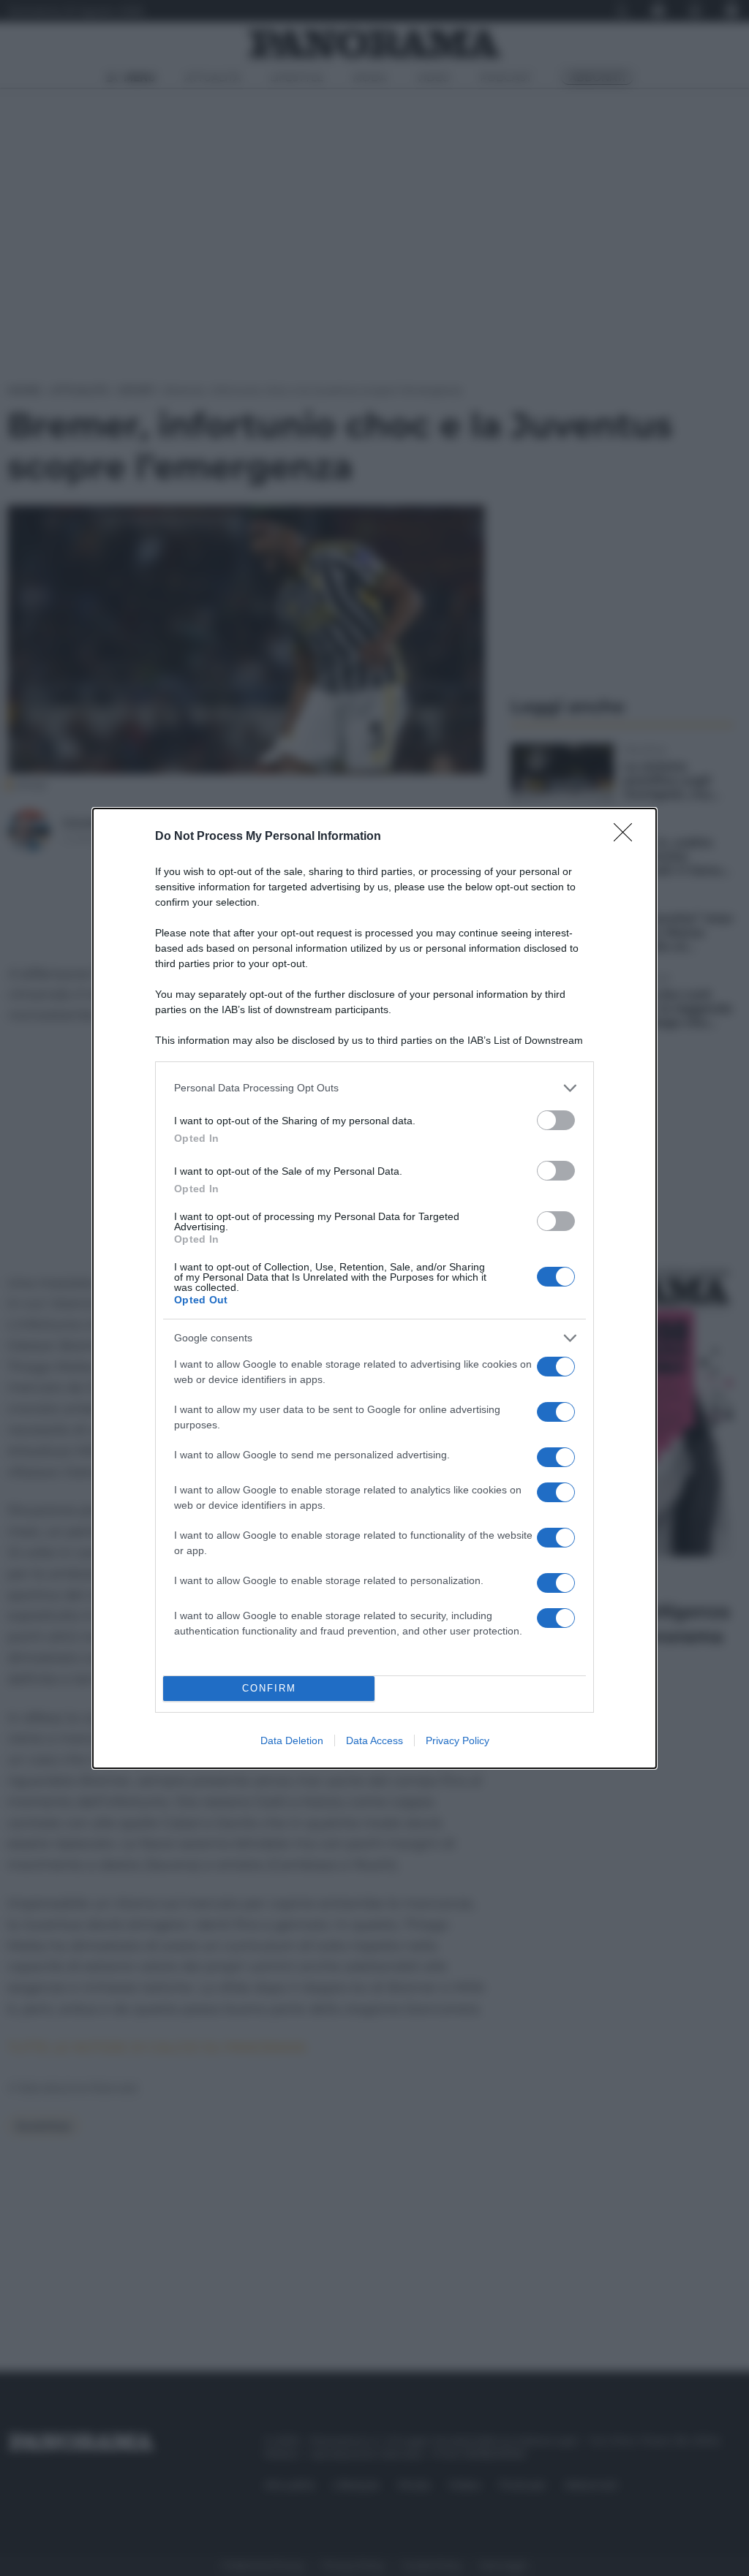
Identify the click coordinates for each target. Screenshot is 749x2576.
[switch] (556, 1120)
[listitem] (374, 1088)
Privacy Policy (458, 1740)
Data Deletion (292, 1740)
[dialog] (374, 1288)
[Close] (628, 837)
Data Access (374, 1740)
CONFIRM (269, 1688)
